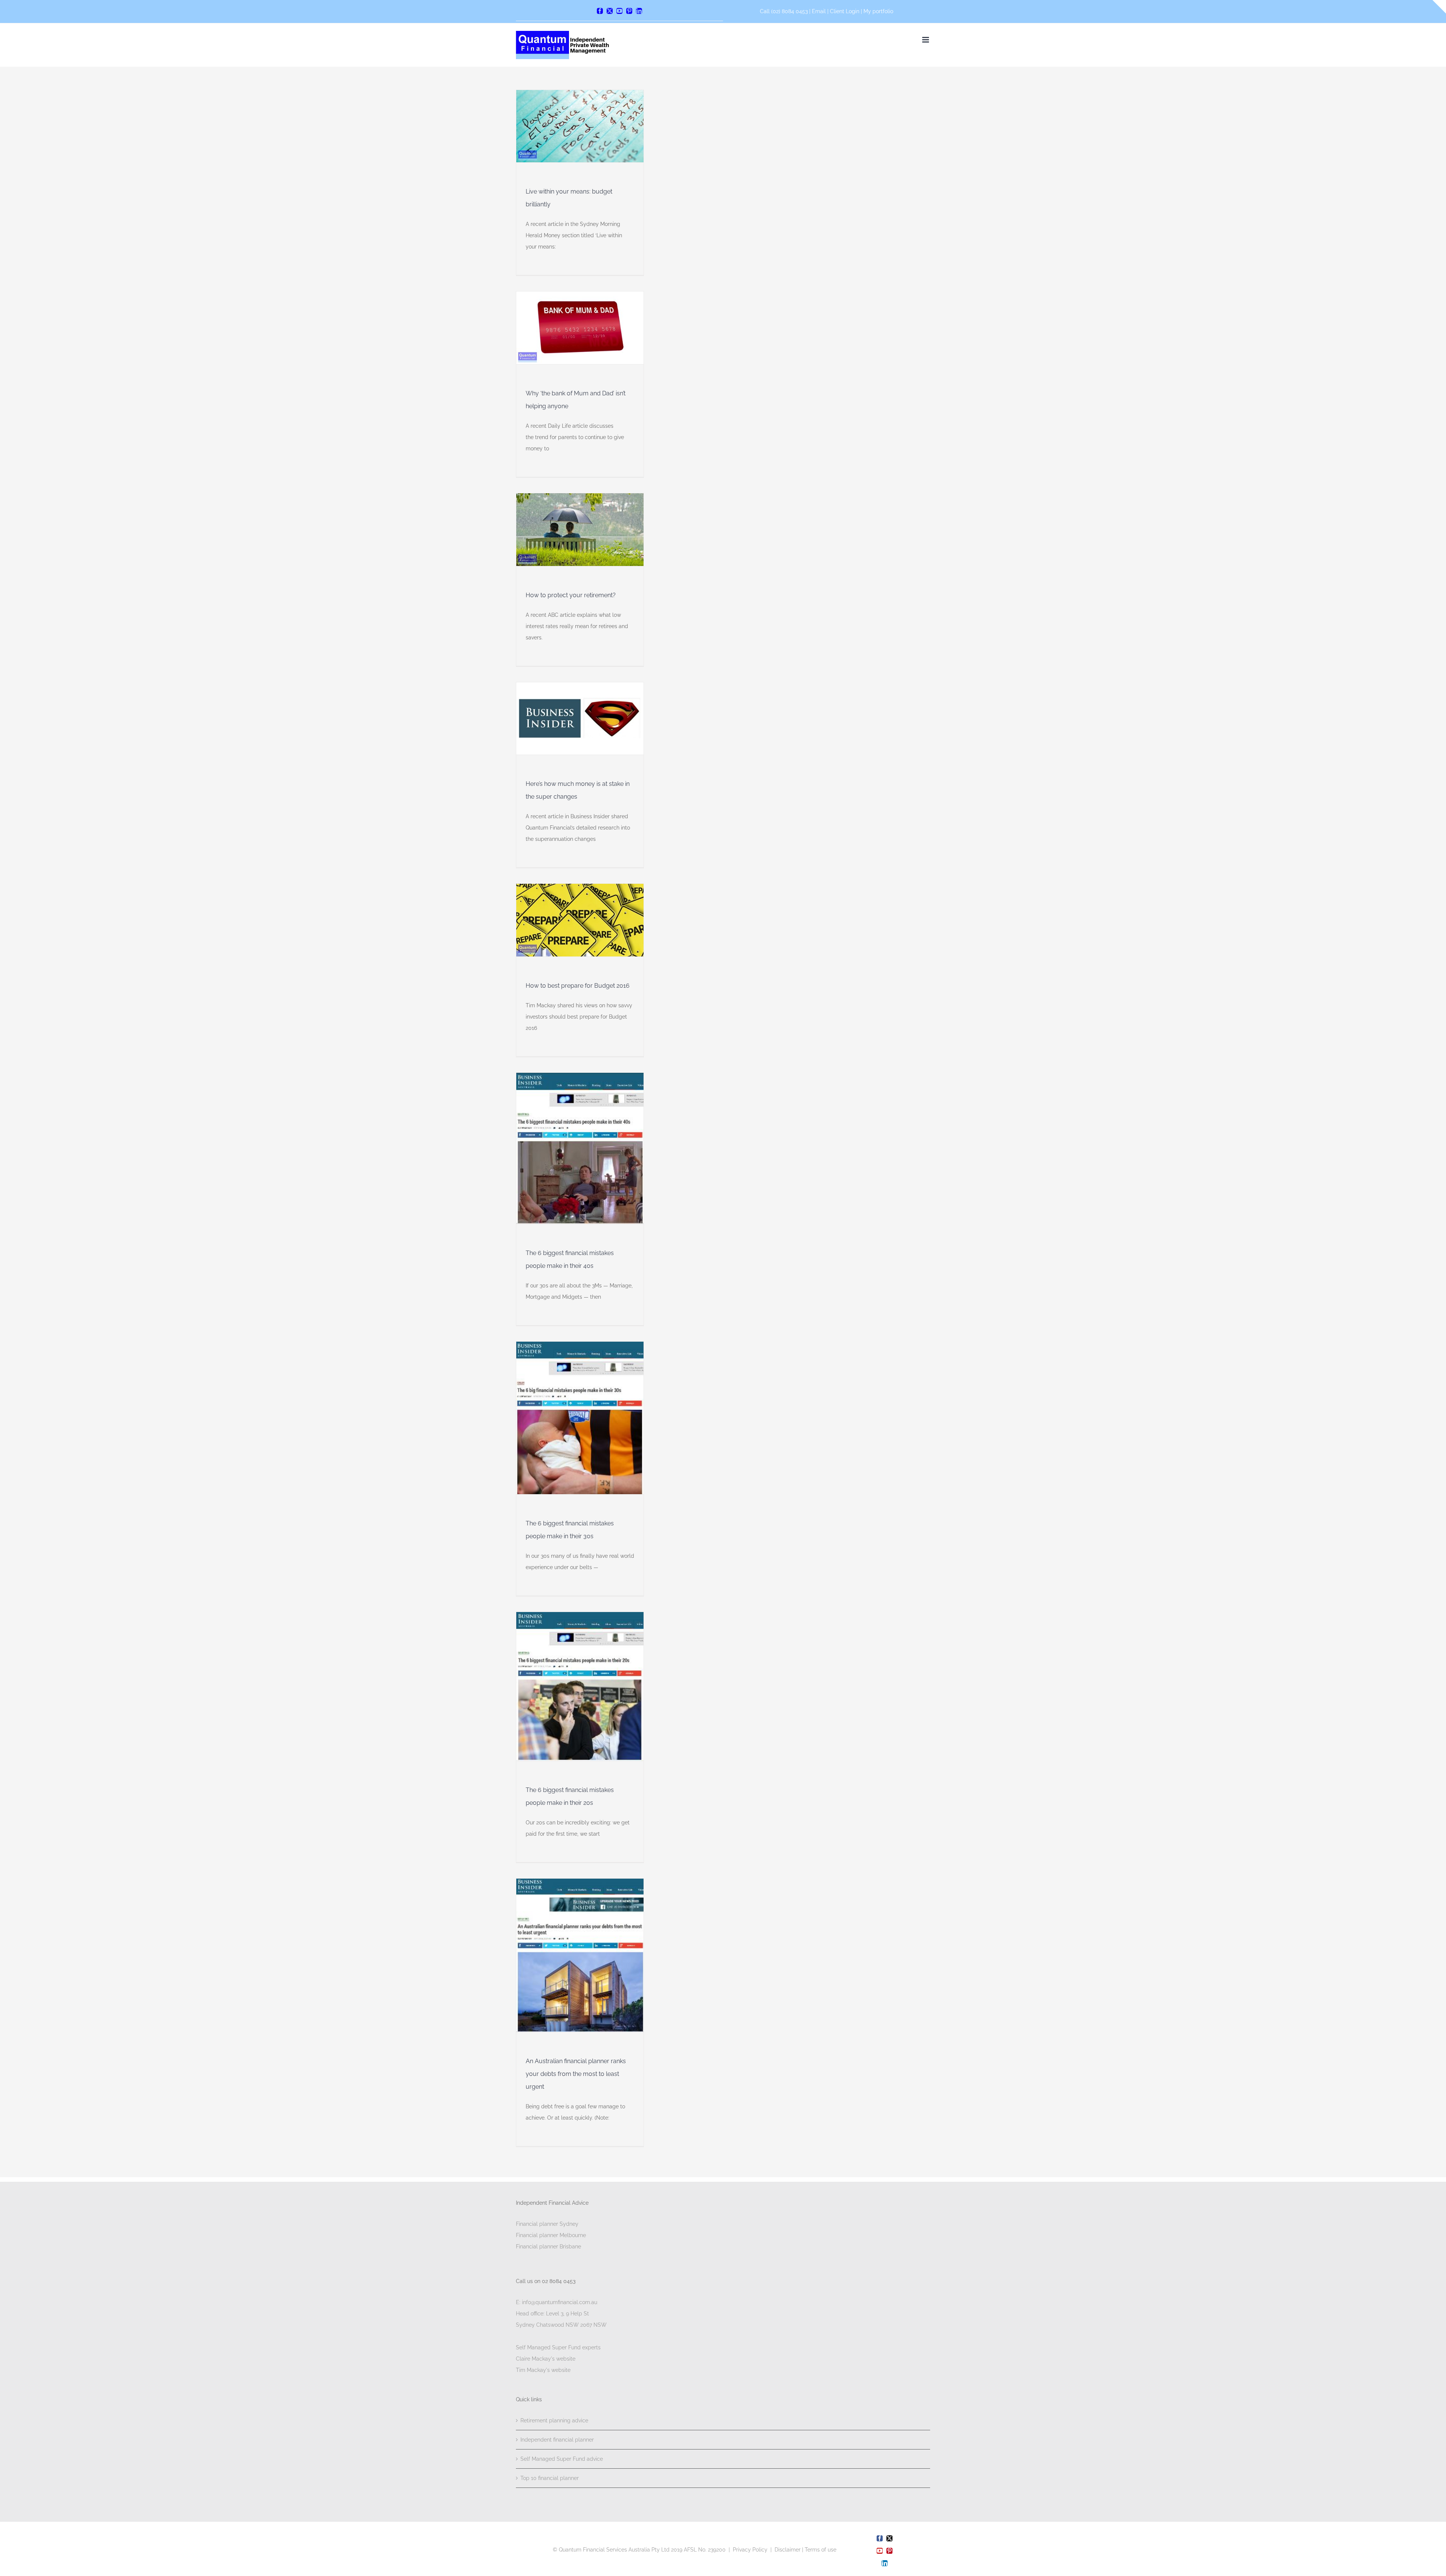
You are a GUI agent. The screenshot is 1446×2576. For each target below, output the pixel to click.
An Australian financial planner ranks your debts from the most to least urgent (576, 2074)
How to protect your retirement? (571, 595)
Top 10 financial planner (550, 2478)
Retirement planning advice (554, 2420)
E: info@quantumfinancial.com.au (557, 2302)
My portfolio (878, 11)
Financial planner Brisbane (548, 2247)
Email (820, 11)
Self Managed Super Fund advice (562, 2459)
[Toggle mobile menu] (926, 40)
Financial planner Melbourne (551, 2235)
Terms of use (821, 2550)
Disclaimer (788, 2550)
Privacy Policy (750, 2550)
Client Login (845, 11)
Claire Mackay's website (546, 2359)
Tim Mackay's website (543, 2370)
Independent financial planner (557, 2440)
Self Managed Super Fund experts (558, 2347)
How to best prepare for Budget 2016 (578, 986)
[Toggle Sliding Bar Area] (1439, 7)
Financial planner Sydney (547, 2224)
